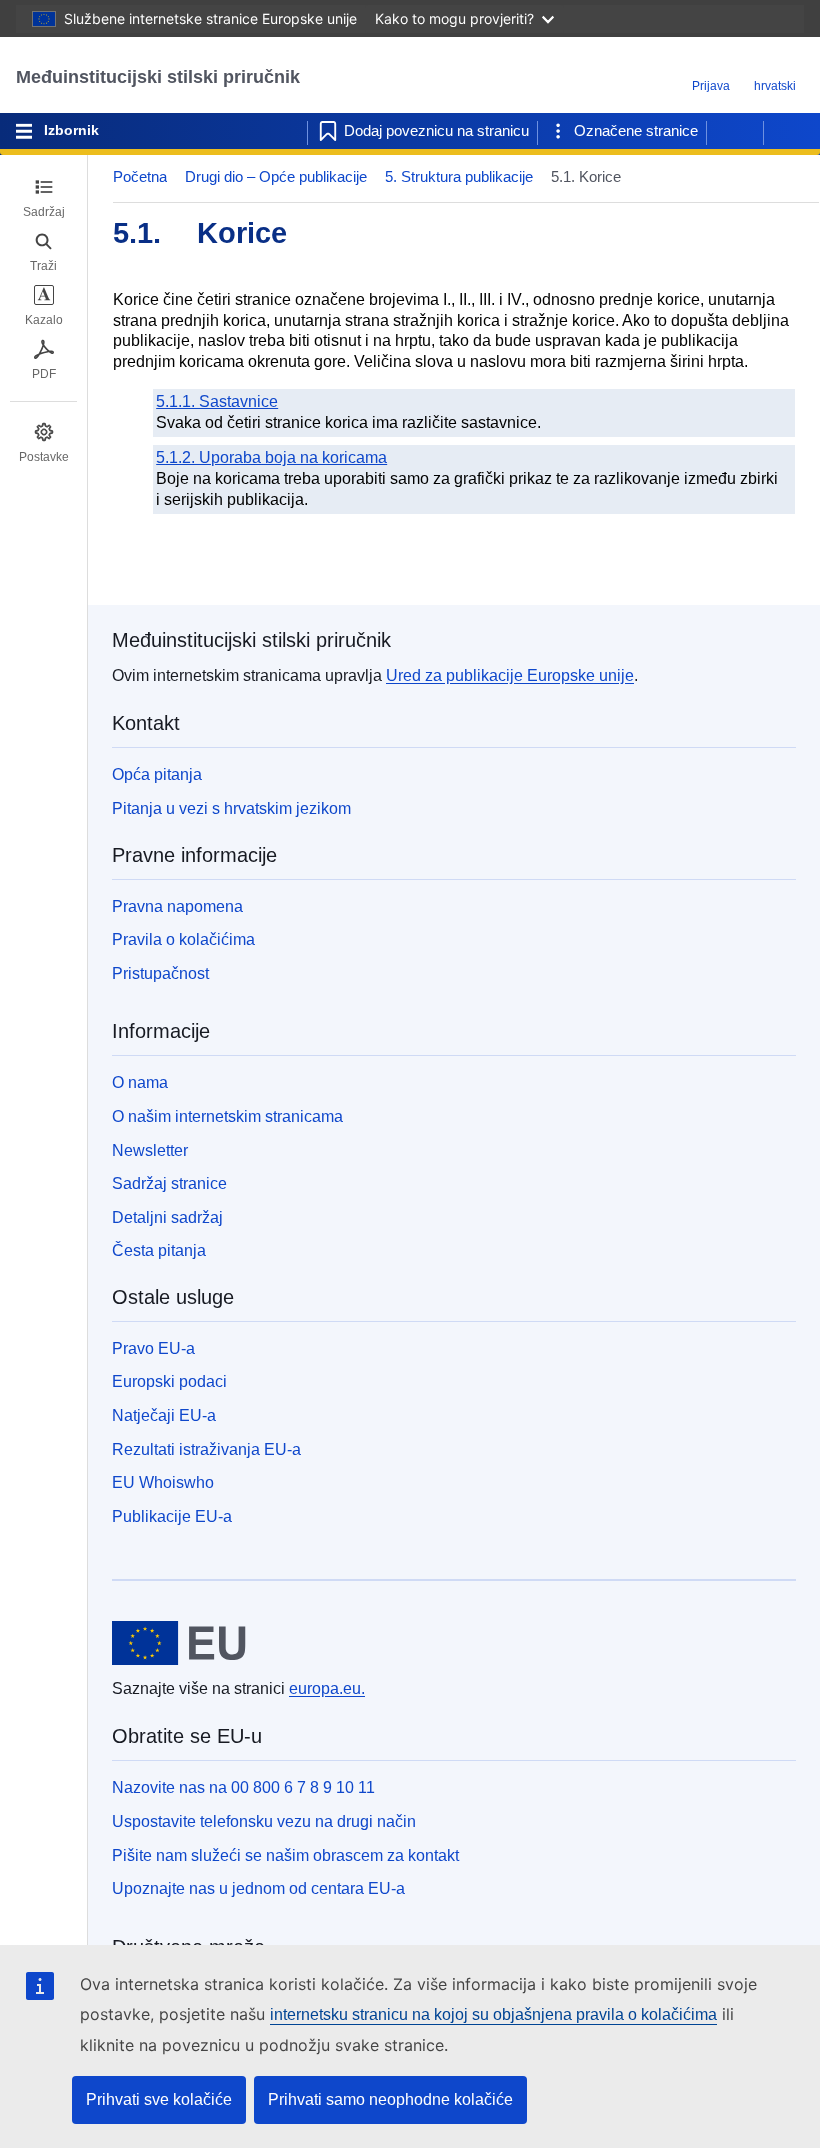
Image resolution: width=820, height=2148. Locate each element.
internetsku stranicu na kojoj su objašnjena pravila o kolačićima (493, 2014)
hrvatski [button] (775, 86)
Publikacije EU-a (172, 1516)
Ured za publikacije (510, 675)
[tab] (43, 198)
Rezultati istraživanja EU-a (206, 1449)
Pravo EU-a (153, 1348)
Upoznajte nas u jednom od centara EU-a (258, 1888)
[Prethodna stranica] (735, 131)
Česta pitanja (159, 1250)
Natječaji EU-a (164, 1415)
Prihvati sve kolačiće (159, 2099)
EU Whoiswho (163, 1482)
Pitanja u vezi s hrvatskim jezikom (231, 808)
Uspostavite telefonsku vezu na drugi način (264, 1821)
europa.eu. (327, 1688)
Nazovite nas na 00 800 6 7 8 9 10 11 (243, 1787)
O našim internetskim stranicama (227, 1116)
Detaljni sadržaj (167, 1217)
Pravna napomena (177, 906)
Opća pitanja (157, 774)
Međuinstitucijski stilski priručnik (158, 77)
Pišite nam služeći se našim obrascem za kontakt (285, 1855)
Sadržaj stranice (169, 1183)
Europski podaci (169, 1381)
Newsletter (150, 1150)
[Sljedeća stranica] (792, 131)
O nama (140, 1082)
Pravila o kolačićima (183, 939)
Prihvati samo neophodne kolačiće (390, 2099)
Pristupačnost (160, 973)
